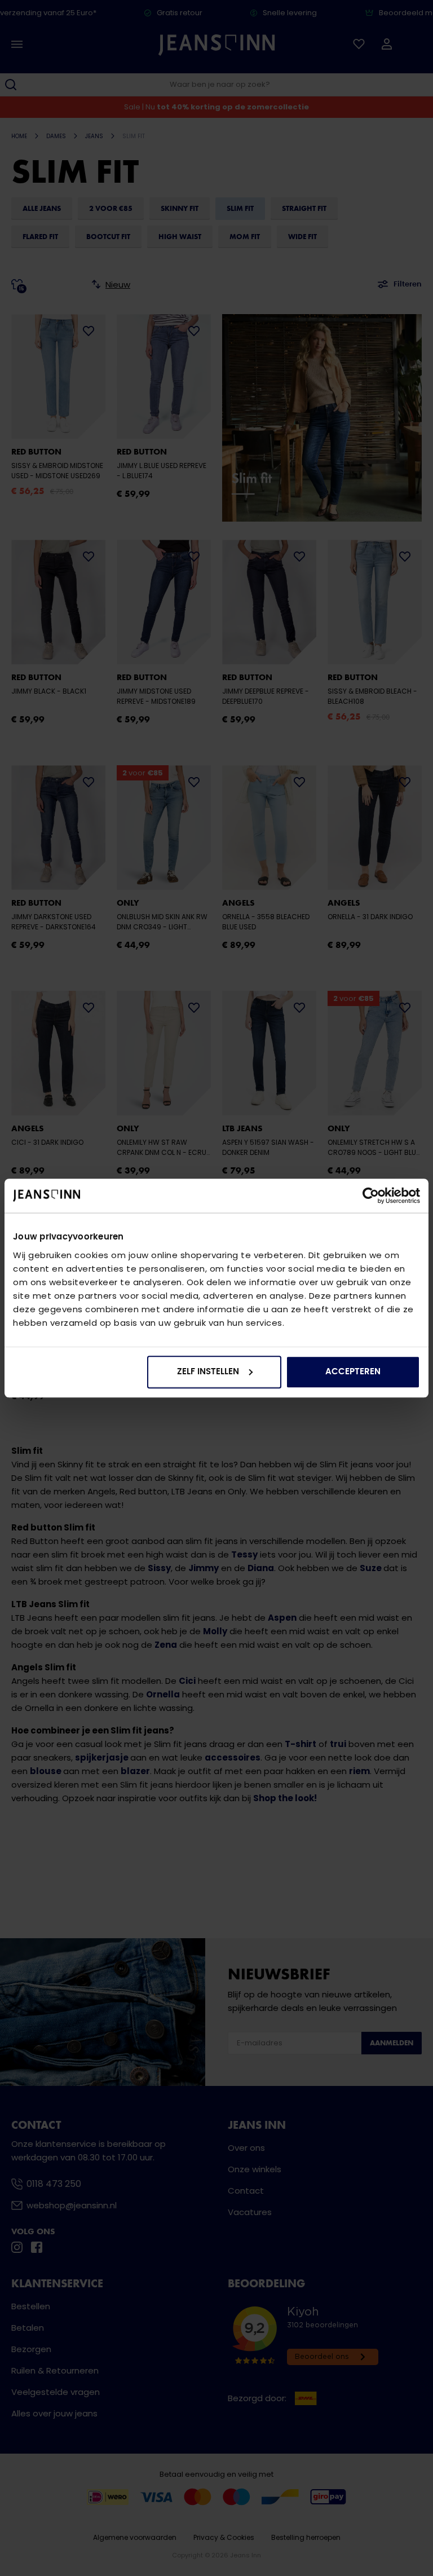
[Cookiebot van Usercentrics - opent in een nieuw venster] (371, 1196)
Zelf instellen (208, 1372)
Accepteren (353, 1372)
